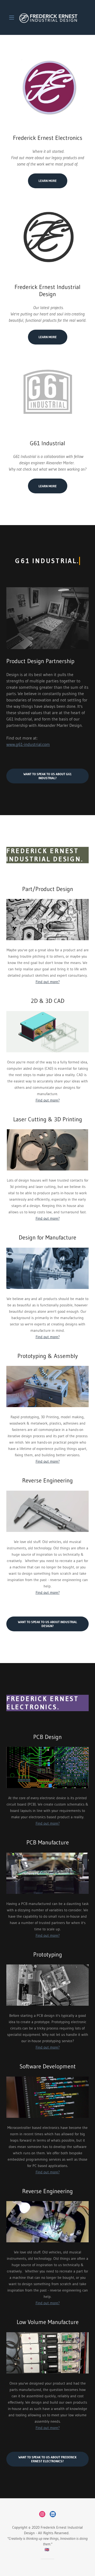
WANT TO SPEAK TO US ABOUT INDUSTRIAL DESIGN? (47, 1624)
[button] (13, 17)
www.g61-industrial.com (28, 744)
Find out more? (48, 982)
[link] (47, 17)
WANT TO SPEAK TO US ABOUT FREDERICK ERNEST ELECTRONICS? (47, 2459)
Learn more (48, 181)
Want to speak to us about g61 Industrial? (47, 776)
